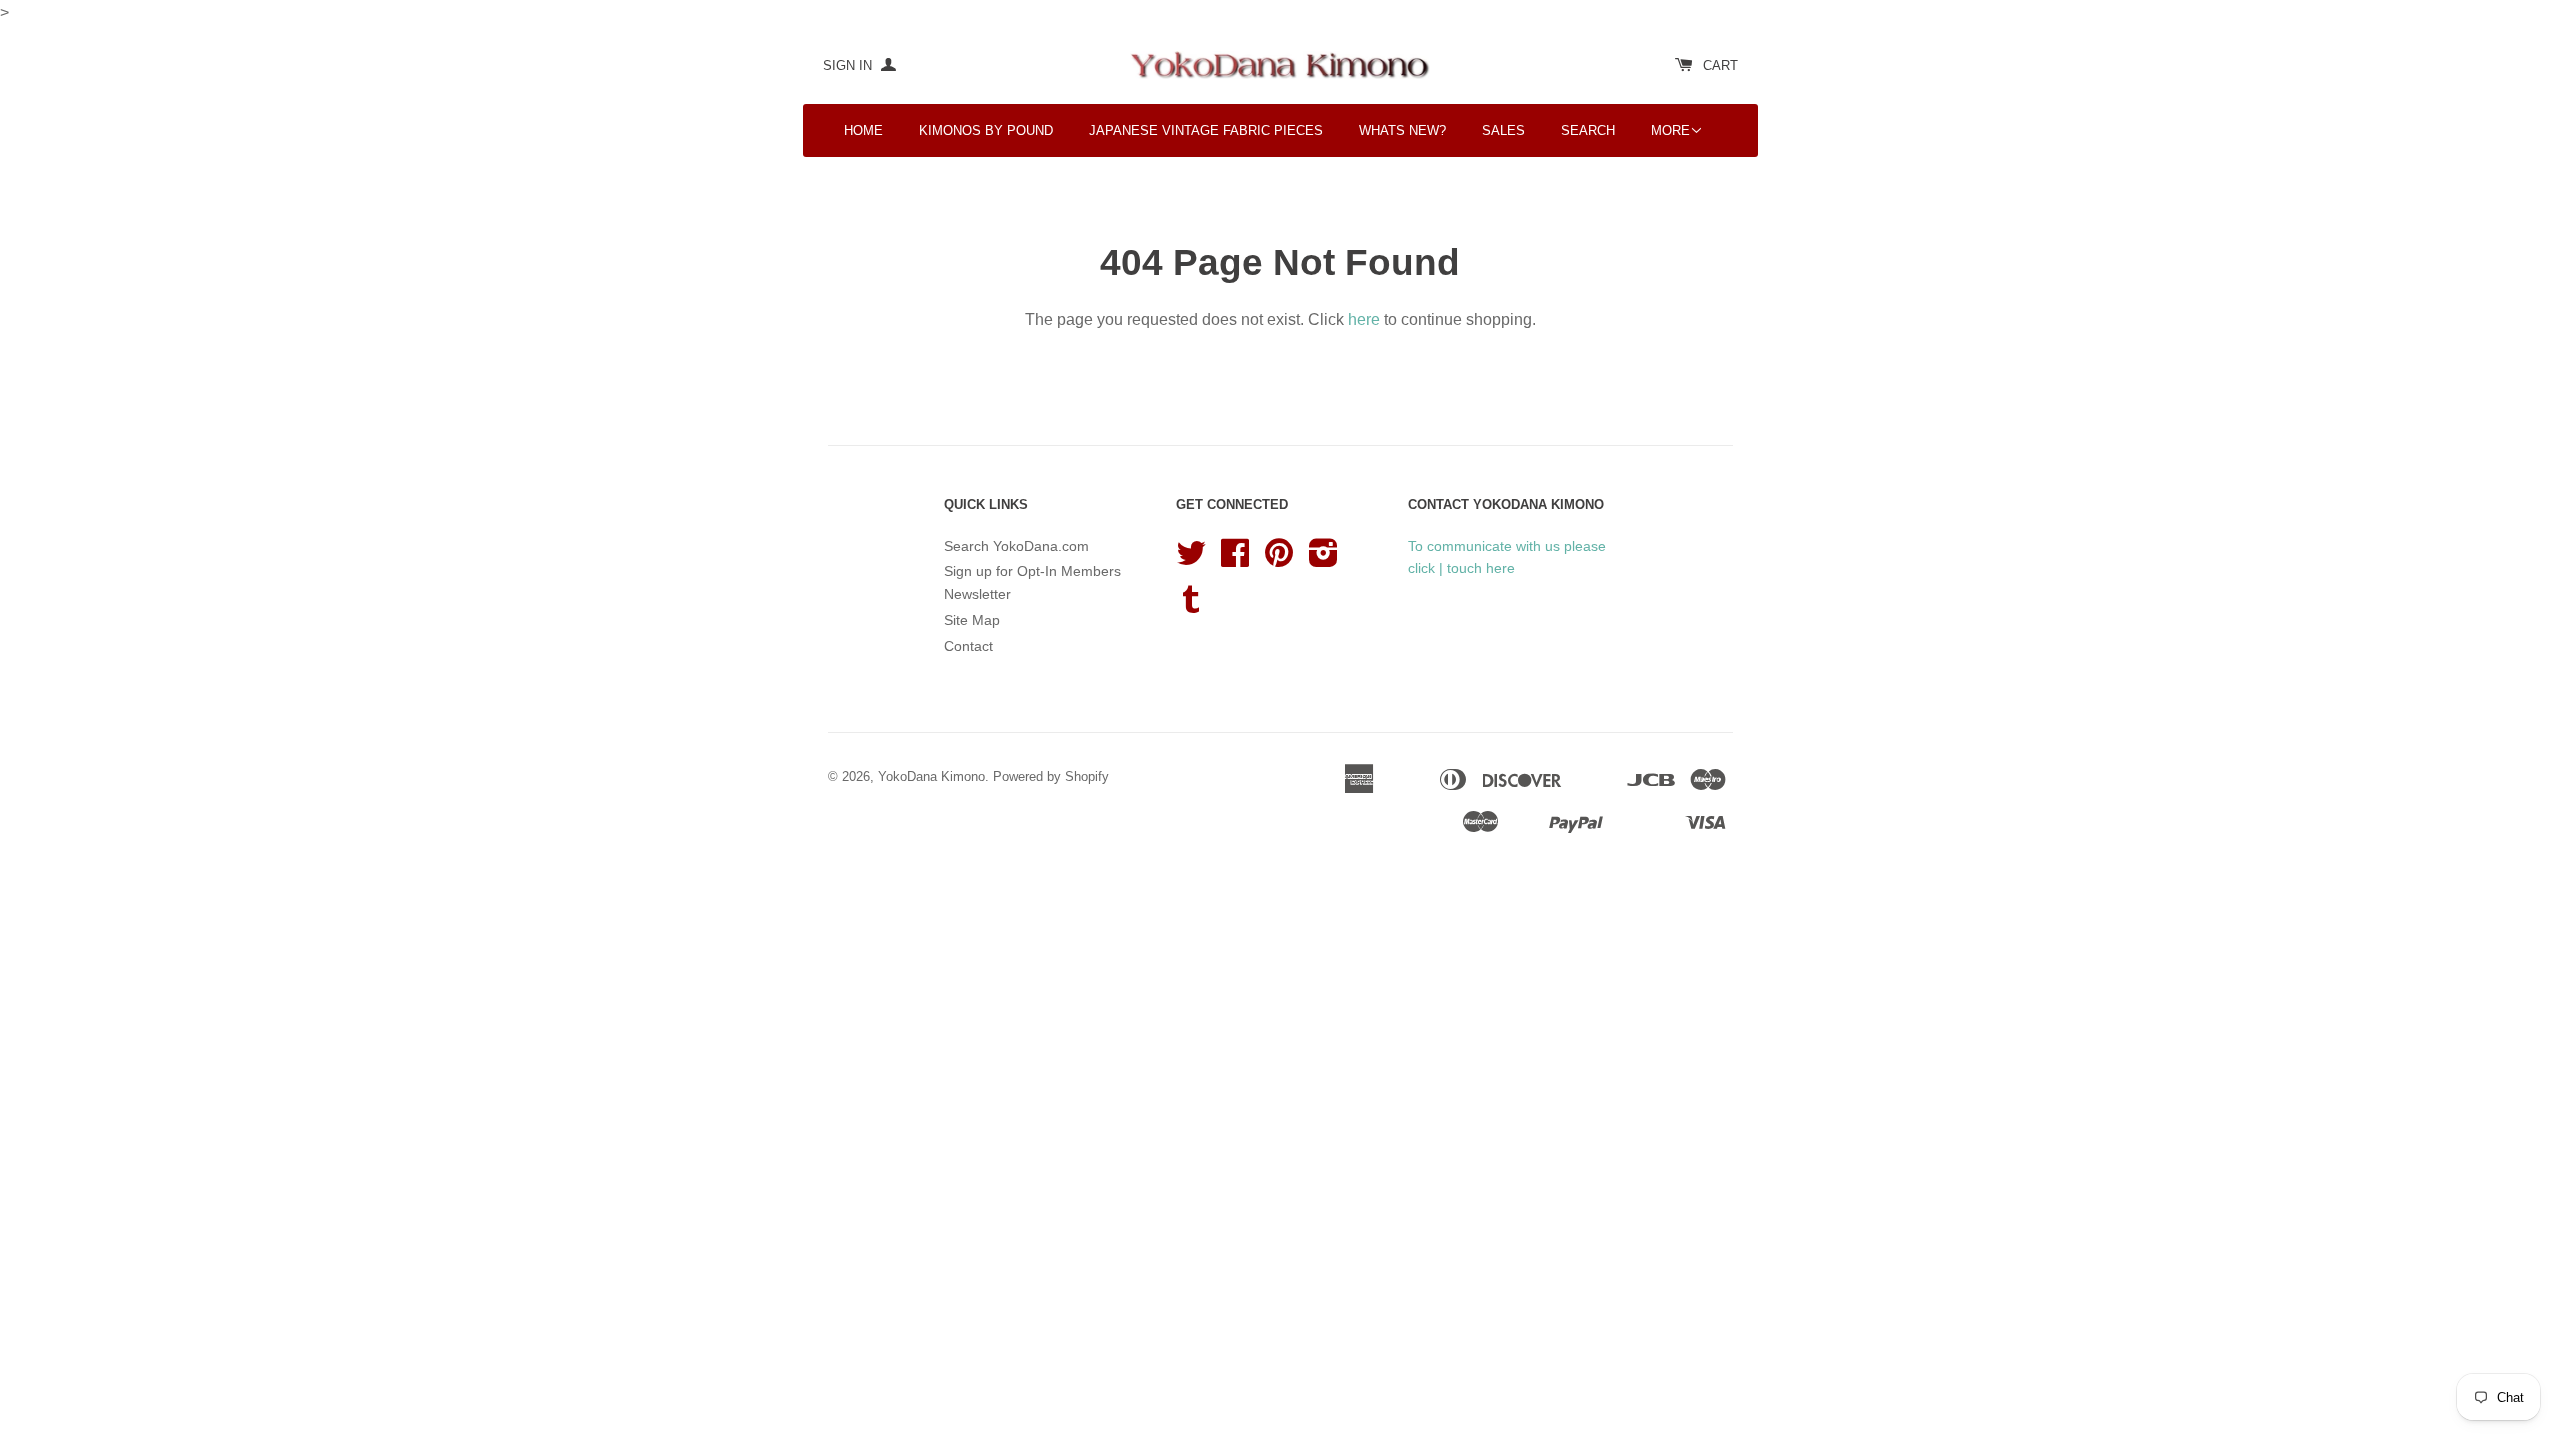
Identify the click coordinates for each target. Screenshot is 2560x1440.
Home (863, 130)
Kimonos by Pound (986, 130)
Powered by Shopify (1051, 776)
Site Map (972, 620)
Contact (968, 646)
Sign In (849, 65)
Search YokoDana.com (1016, 546)
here (1364, 319)
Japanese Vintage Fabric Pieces (1206, 130)
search (1588, 130)
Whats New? (1402, 130)
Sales (1503, 130)
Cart (1720, 65)
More (1670, 130)
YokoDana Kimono (931, 776)
